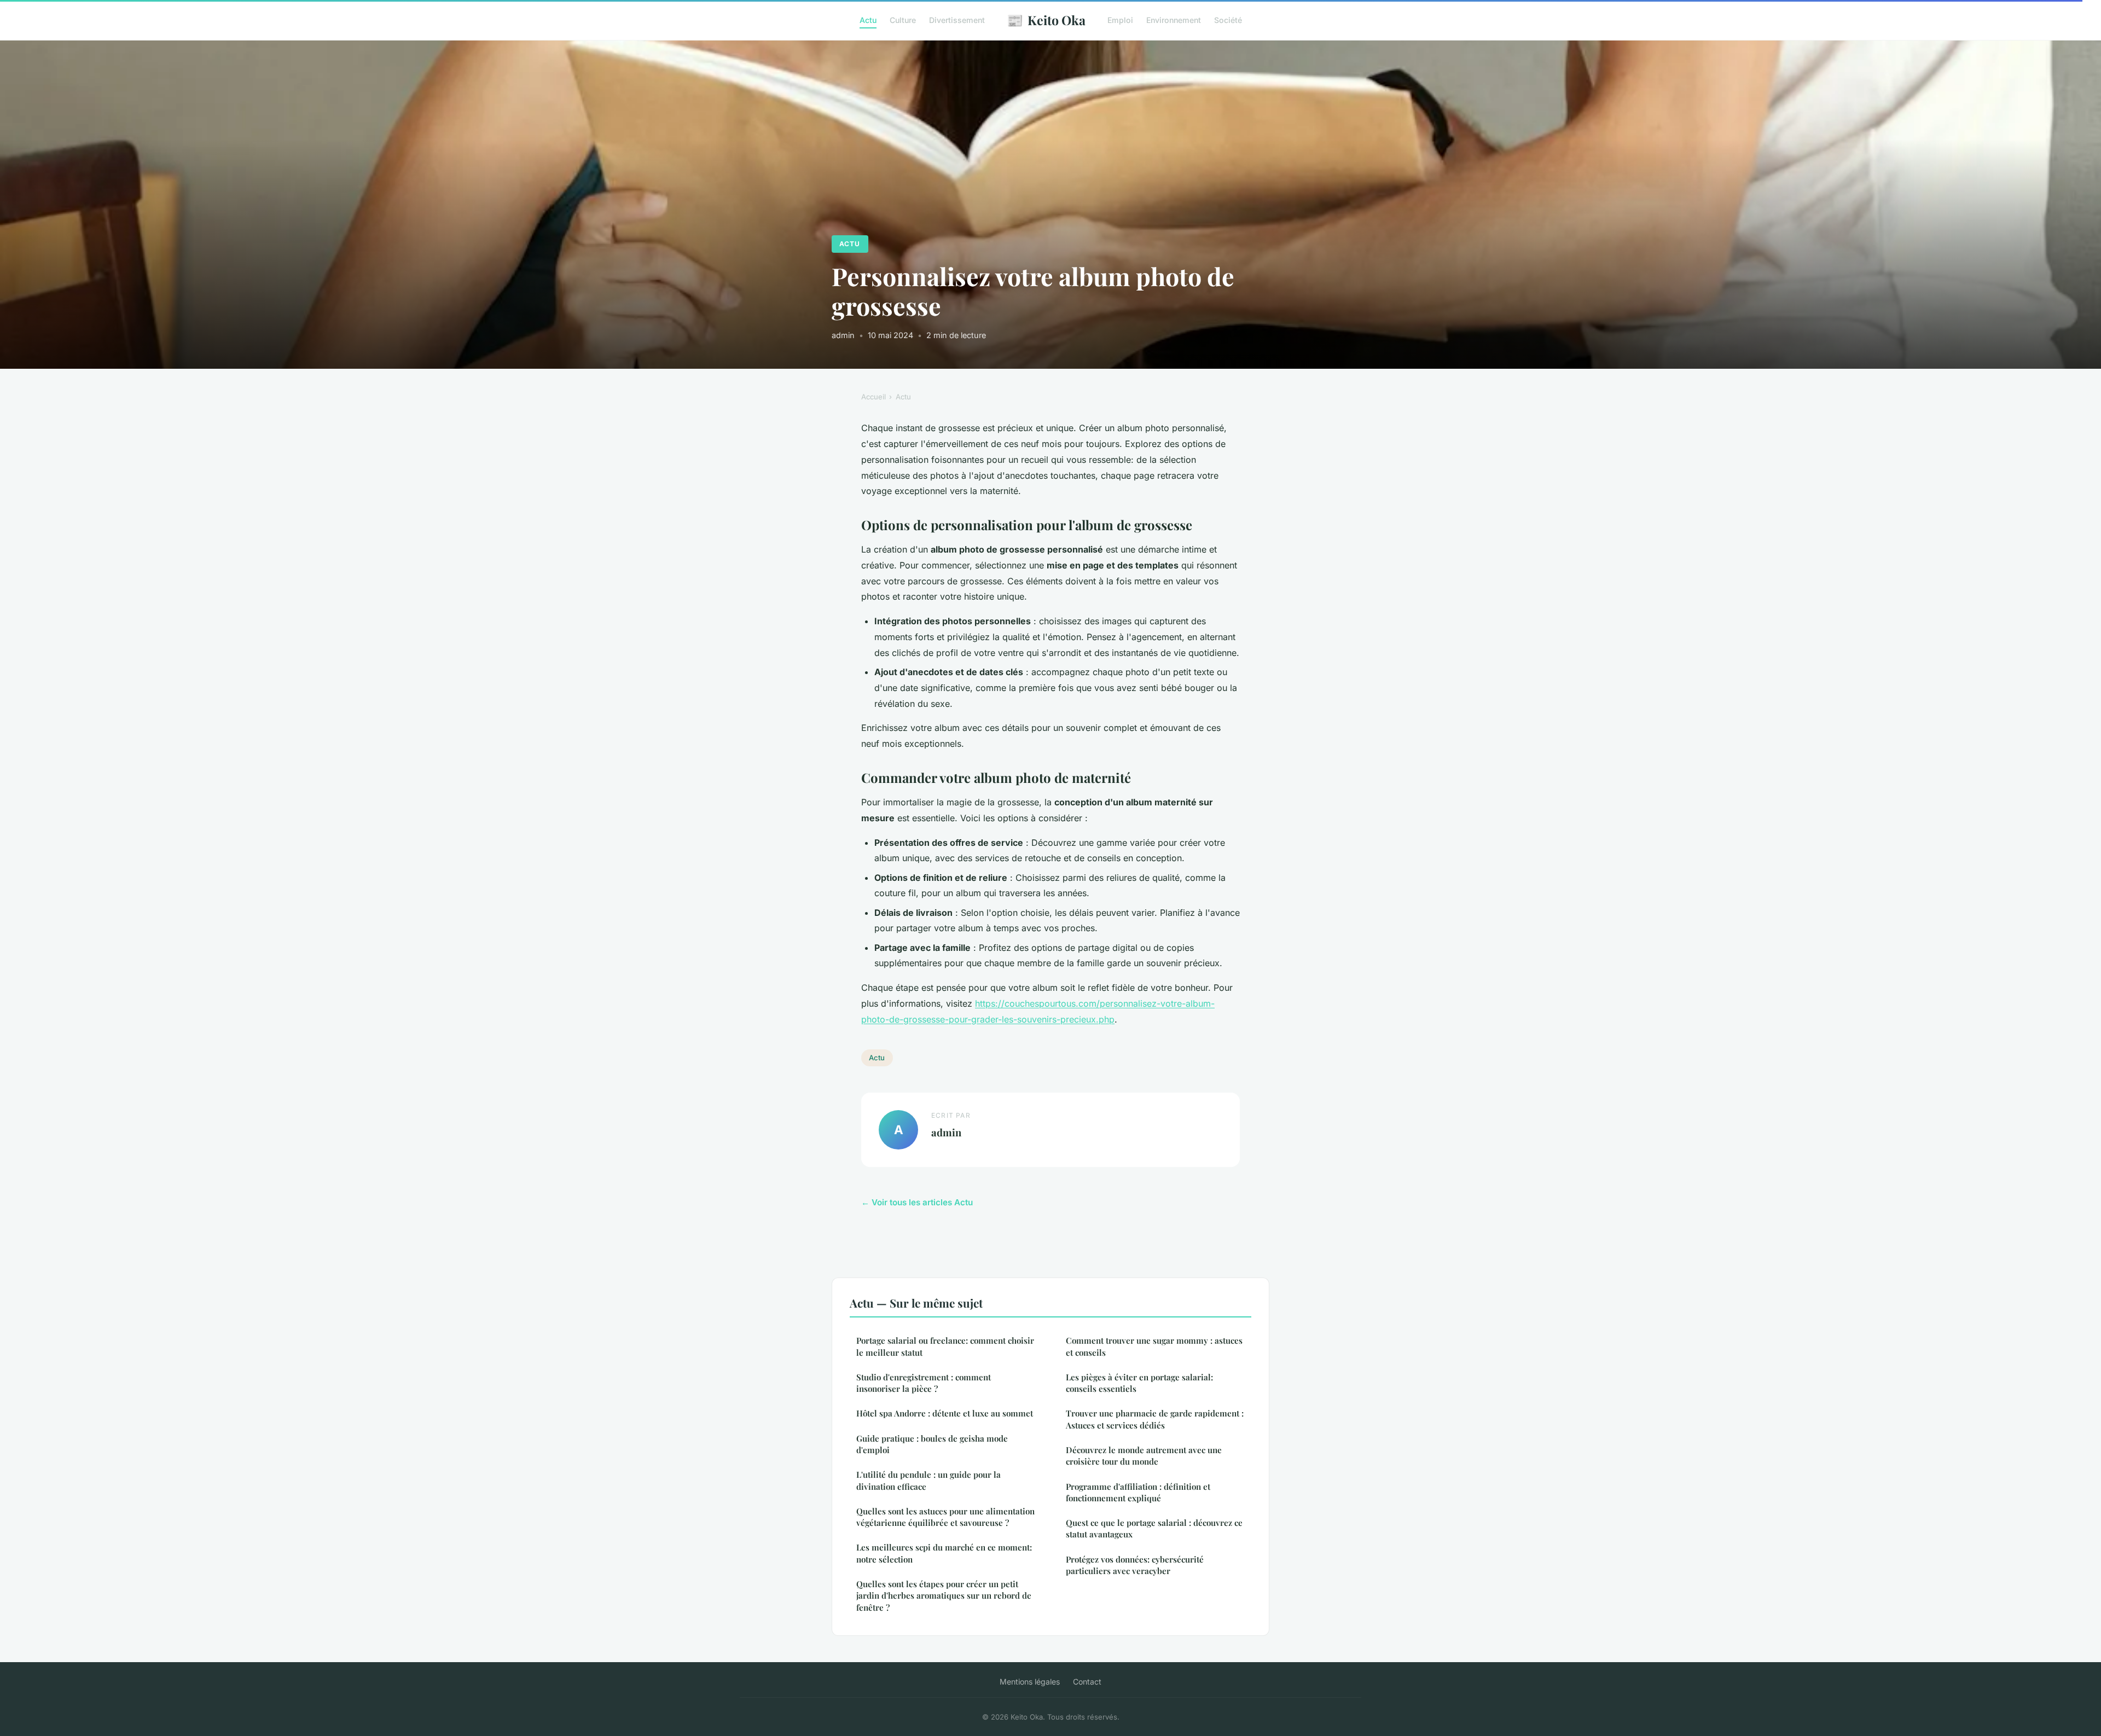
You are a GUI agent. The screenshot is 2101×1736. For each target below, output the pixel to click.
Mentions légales (1030, 1682)
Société (1228, 20)
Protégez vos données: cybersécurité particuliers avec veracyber (1135, 1565)
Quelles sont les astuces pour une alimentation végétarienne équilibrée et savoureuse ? (945, 1517)
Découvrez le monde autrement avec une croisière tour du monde (1144, 1456)
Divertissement (957, 20)
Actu (868, 20)
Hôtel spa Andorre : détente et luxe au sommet (945, 1413)
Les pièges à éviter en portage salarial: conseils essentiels (1139, 1383)
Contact (1087, 1682)
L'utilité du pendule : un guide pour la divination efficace (928, 1480)
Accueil (874, 397)
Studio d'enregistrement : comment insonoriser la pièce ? (924, 1383)
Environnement (1174, 20)
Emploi (1120, 20)
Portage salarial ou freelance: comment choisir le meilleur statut (945, 1346)
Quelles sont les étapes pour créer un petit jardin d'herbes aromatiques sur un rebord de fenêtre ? (944, 1596)
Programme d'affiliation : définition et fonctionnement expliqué (1138, 1492)
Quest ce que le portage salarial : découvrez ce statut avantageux (1154, 1528)
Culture (903, 20)
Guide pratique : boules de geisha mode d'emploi (932, 1444)
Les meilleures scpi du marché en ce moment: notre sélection (944, 1553)
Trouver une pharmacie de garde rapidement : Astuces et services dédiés (1155, 1419)
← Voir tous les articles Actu (917, 1202)
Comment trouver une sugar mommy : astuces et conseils (1154, 1346)
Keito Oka (1046, 20)
